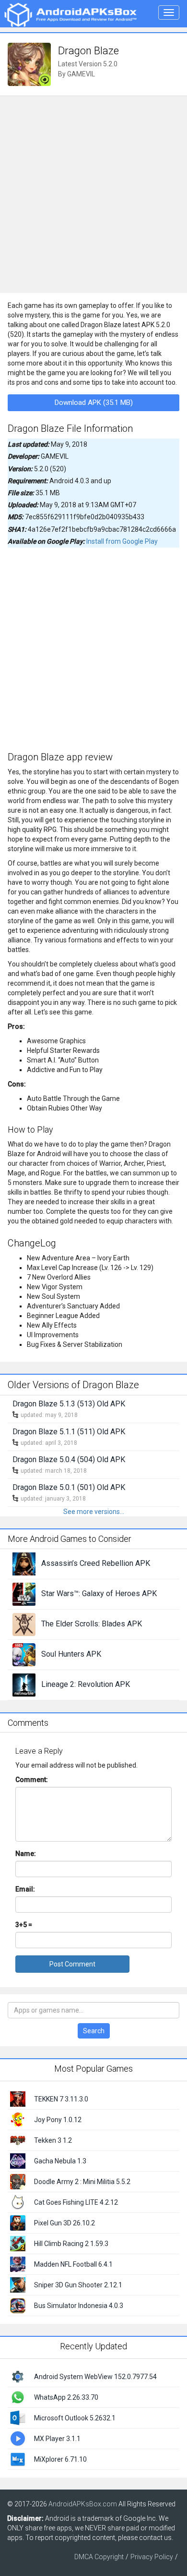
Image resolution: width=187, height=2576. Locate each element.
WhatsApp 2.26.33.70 (66, 2397)
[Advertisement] (93, 195)
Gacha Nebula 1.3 (60, 2161)
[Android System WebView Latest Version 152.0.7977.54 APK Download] (18, 2376)
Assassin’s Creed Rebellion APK (96, 1563)
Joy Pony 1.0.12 (58, 2120)
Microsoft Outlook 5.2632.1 (75, 2418)
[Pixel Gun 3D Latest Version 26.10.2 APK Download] (18, 2222)
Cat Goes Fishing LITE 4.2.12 (76, 2202)
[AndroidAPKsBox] (70, 14)
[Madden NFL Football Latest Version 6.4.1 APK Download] (18, 2263)
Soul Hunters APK (71, 1654)
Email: (25, 1889)
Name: (26, 1854)
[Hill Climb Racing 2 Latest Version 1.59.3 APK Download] (18, 2243)
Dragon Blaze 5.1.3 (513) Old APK (69, 1404)
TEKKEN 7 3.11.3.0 (61, 2099)
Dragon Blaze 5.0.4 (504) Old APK (69, 1459)
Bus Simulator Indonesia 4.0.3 (79, 2306)
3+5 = (24, 1925)
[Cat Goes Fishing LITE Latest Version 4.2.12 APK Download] (18, 2201)
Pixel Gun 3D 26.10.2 (64, 2223)
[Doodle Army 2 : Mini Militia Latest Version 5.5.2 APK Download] (18, 2181)
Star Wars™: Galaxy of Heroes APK (99, 1593)
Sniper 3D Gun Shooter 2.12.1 (78, 2285)
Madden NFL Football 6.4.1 (73, 2264)
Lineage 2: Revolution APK (86, 1684)
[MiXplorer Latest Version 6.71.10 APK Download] (18, 2458)
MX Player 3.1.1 (57, 2439)
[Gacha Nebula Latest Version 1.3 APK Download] (18, 2160)
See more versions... (94, 1512)
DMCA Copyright (99, 2557)
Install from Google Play (122, 541)
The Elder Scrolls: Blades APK (92, 1624)
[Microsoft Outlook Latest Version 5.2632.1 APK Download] (18, 2417)
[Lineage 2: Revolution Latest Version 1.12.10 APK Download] (24, 1684)
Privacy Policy (152, 2557)
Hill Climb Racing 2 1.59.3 (71, 2244)
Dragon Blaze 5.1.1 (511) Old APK (69, 1432)
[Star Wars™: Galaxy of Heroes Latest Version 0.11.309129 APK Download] (24, 1593)
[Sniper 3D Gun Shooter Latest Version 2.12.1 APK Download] (18, 2284)
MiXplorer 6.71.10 (60, 2459)
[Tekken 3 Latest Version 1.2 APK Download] (18, 2139)
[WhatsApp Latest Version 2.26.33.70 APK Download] (18, 2396)
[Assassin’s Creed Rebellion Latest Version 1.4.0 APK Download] (24, 1563)
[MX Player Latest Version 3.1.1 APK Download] (18, 2438)
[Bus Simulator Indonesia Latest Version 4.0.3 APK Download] (18, 2305)
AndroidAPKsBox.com (83, 2504)
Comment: (32, 1780)
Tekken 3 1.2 (53, 2140)
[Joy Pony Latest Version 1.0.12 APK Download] (18, 2119)
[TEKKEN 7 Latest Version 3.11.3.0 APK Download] (18, 2098)
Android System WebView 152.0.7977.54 (95, 2377)
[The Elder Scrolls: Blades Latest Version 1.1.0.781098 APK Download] (24, 1624)
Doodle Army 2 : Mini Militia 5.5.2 (82, 2182)
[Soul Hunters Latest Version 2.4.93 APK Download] (24, 1654)
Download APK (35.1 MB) (94, 403)
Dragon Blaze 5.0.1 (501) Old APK (69, 1487)
